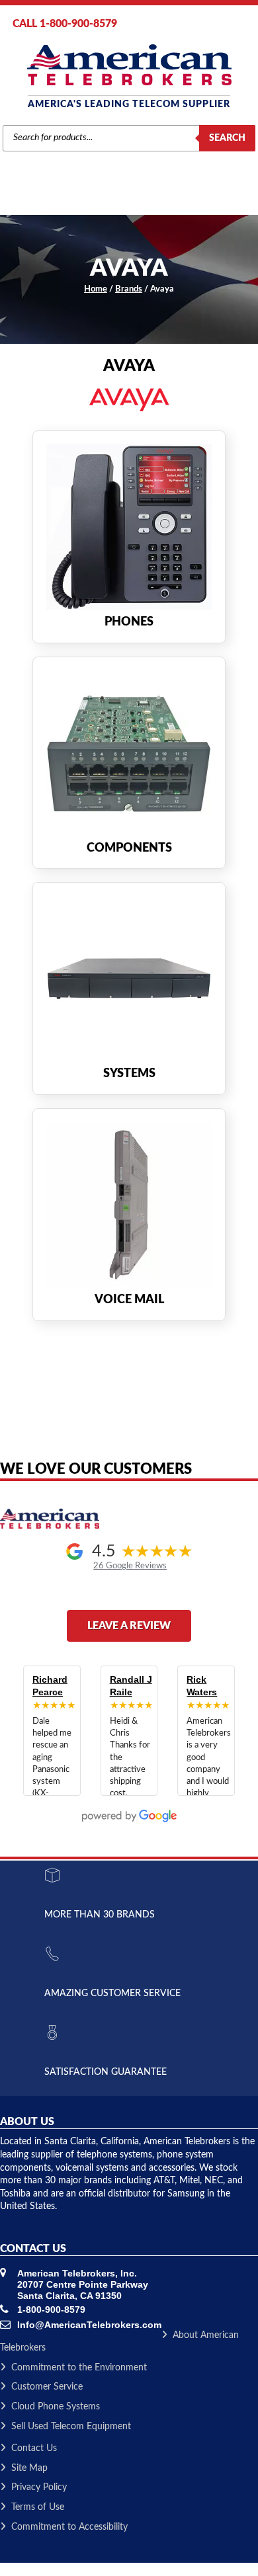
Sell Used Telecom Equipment (71, 2427)
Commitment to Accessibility (69, 2527)
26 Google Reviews (130, 1566)
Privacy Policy (39, 2487)
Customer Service (47, 2387)
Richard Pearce (50, 1686)
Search (227, 138)
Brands (129, 289)
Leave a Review (129, 1626)
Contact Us (34, 2448)
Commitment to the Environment (79, 2368)
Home (96, 289)
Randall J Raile (131, 1686)
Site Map (29, 2468)
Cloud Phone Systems (56, 2407)
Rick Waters (202, 1686)
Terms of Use (38, 2507)
